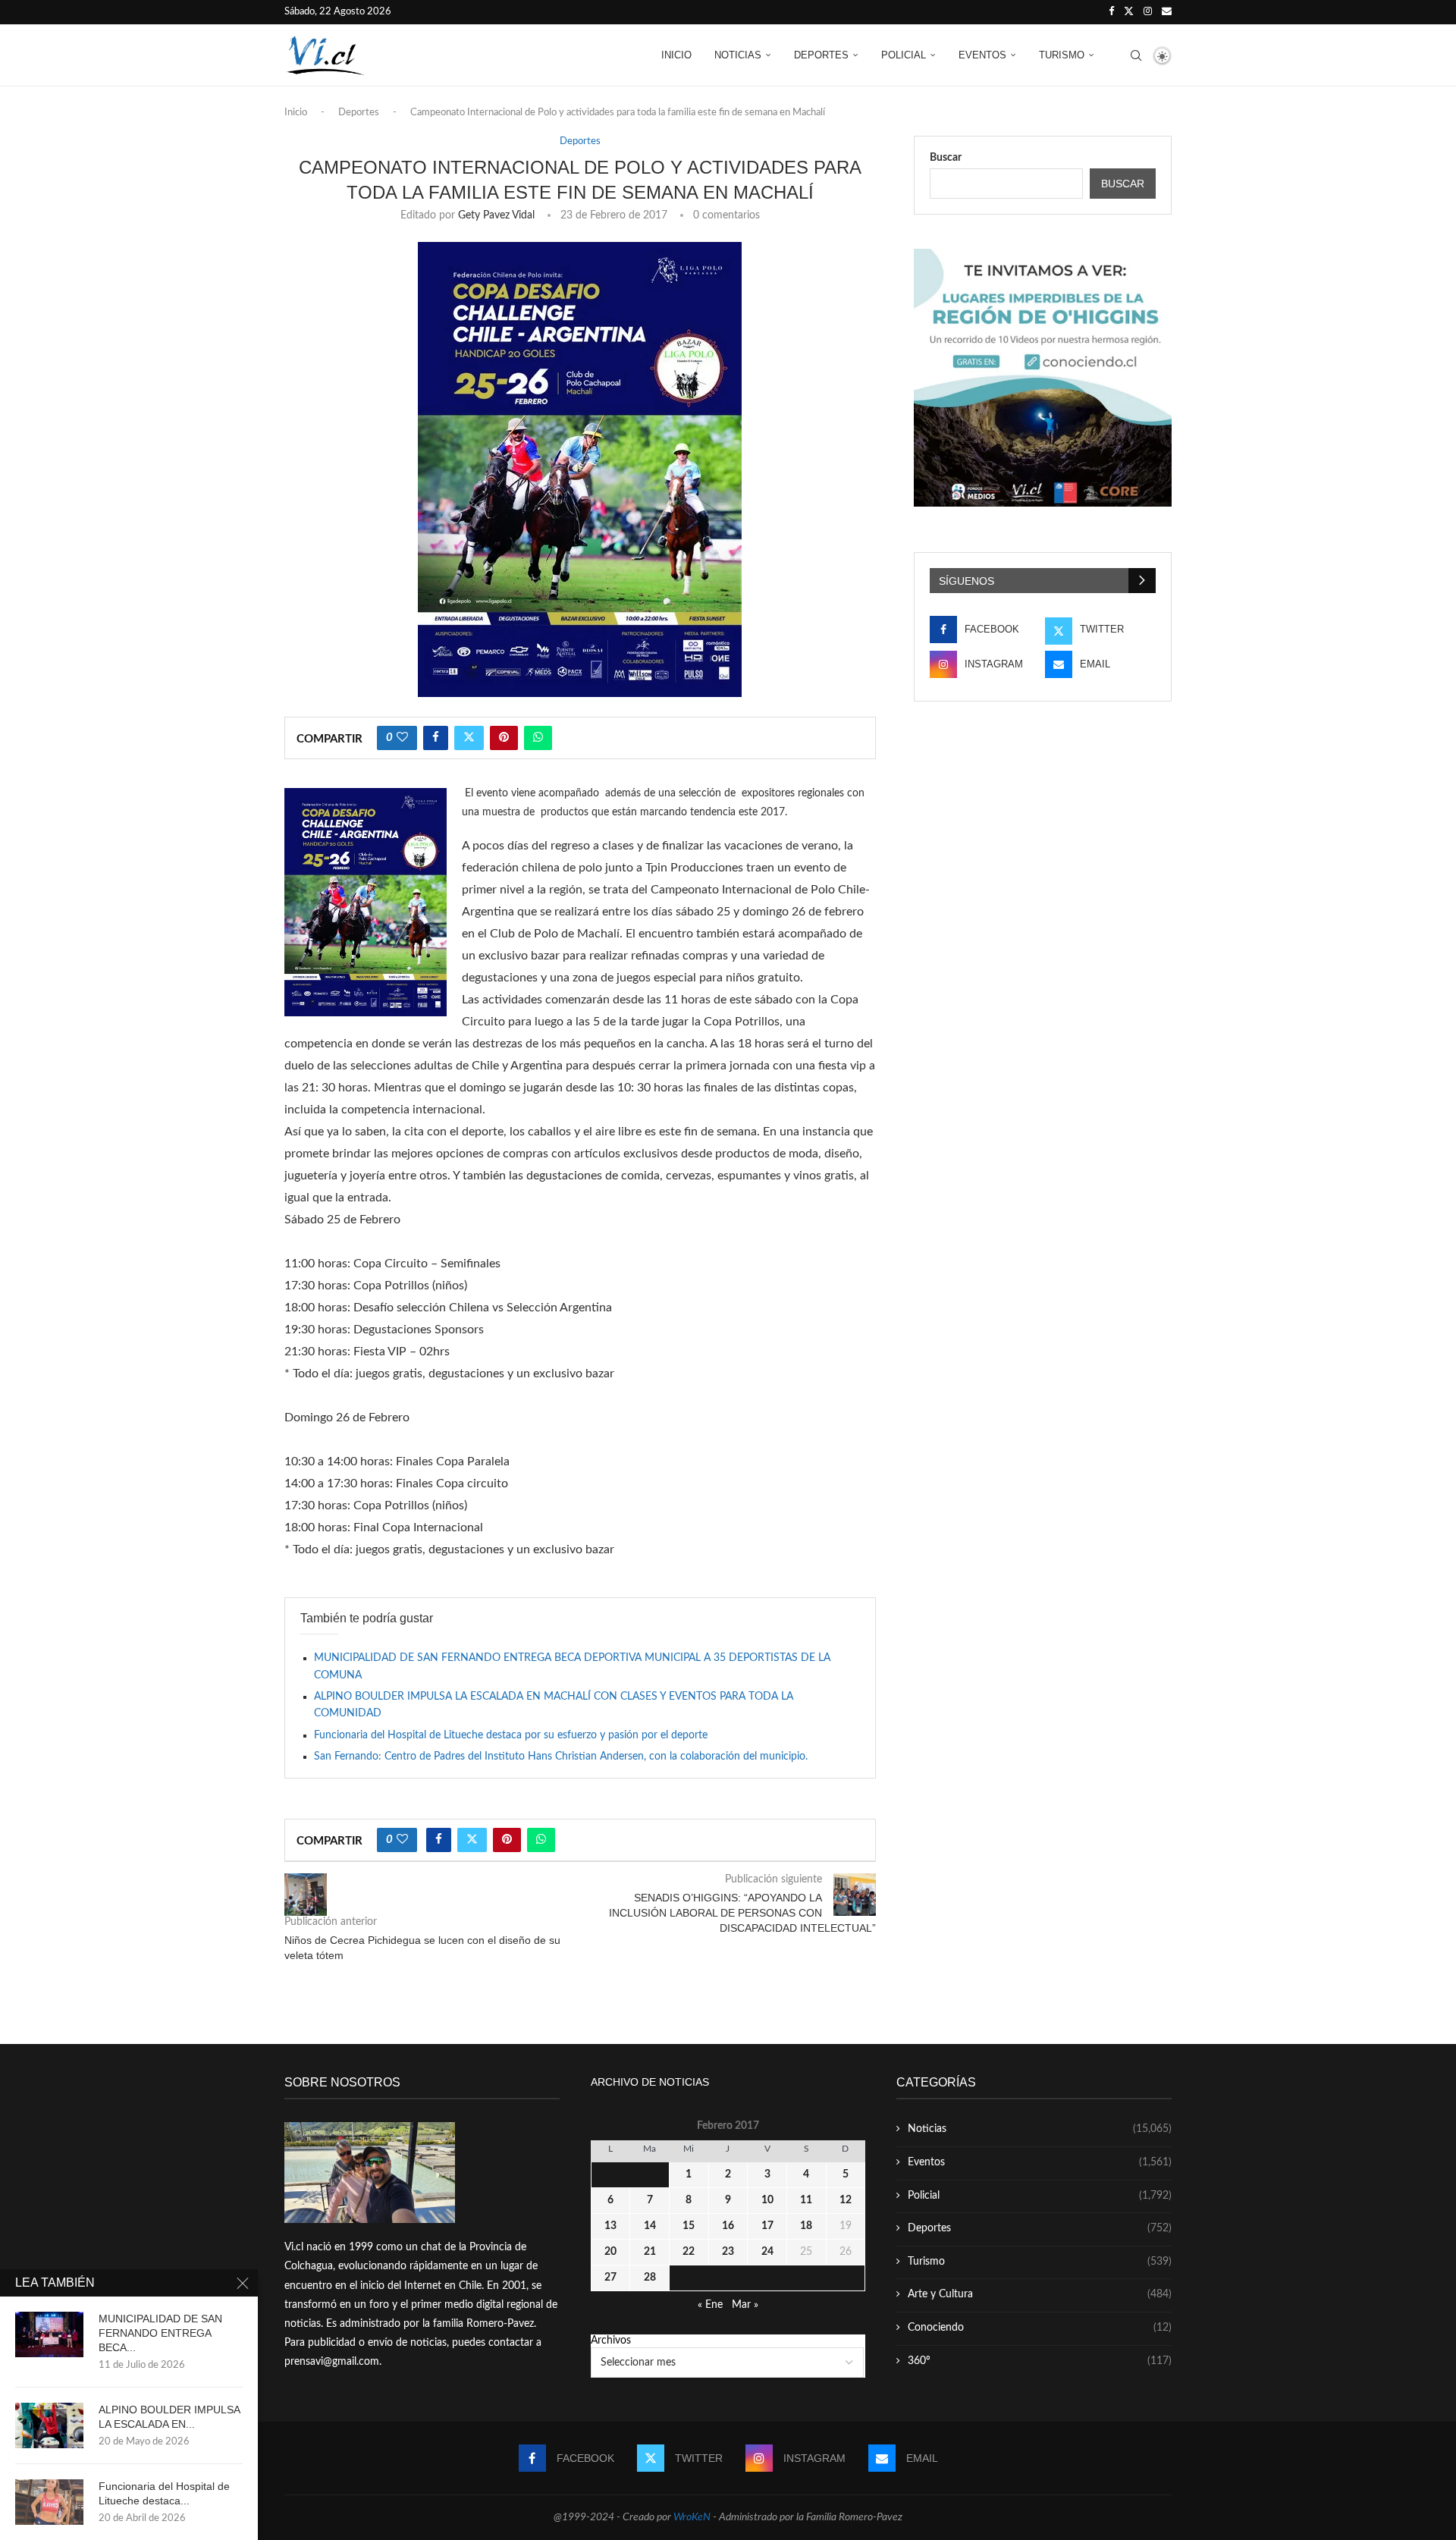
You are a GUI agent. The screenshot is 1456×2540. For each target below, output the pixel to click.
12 (846, 2200)
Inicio (676, 55)
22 (689, 2252)
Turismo (1062, 55)
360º (1040, 2361)
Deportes (821, 55)
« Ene (710, 2305)
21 (650, 2252)
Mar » (745, 2305)
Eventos (982, 55)
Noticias (738, 55)
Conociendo (1040, 2328)
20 (610, 2252)
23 (728, 2252)
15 (689, 2226)
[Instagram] (1148, 12)
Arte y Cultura (1040, 2294)
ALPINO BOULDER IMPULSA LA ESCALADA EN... (169, 2417)
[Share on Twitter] (469, 738)
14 (650, 2226)
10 (767, 2200)
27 (610, 2278)
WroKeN (692, 2517)
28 (650, 2278)
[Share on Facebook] (436, 738)
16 (728, 2226)
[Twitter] (1129, 12)
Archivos (611, 2341)
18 (806, 2226)
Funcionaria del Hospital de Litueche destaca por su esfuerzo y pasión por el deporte (511, 1735)
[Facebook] (1111, 12)
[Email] (1167, 12)
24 (767, 2252)
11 (806, 2200)
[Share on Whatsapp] (538, 738)
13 (610, 2226)
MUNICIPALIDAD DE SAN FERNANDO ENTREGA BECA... (160, 2333)
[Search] (1136, 55)
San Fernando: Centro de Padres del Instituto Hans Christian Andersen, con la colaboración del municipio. (561, 1757)
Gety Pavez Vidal (496, 215)
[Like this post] (402, 738)
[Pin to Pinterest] (504, 738)
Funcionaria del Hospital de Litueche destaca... (164, 2493)
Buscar (946, 158)
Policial (904, 55)
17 (767, 2226)
